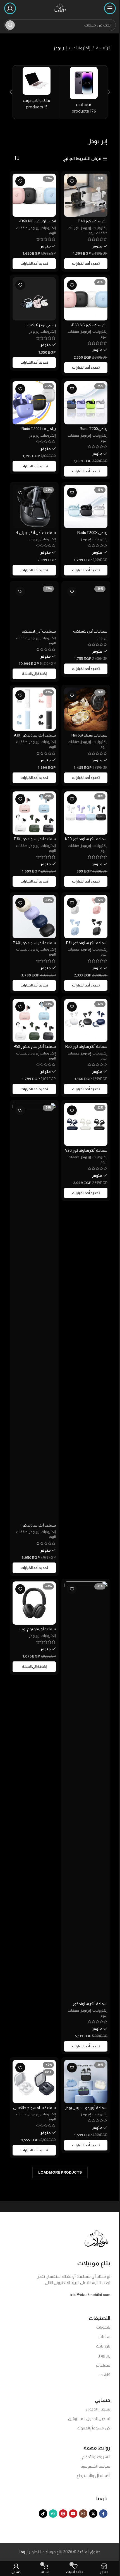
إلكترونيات (81, 48)
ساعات (104, 2337)
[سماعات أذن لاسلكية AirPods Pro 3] (34, 605)
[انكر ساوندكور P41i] (86, 195)
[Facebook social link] (103, 2514)
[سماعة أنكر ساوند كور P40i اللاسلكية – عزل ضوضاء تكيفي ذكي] (34, 917)
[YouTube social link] (73, 2514)
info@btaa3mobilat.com (90, 2295)
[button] (109, 92)
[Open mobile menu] (110, 8)
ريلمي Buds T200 (94, 429)
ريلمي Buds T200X (92, 533)
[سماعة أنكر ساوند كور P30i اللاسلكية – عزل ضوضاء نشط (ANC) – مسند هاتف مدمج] (34, 813)
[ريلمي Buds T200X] (86, 506)
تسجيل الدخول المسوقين (89, 2419)
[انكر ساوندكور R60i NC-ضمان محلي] (86, 299)
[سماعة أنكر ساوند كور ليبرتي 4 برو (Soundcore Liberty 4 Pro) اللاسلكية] (34, 1312)
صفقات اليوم (98, 233)
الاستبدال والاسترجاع (93, 2476)
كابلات (105, 2375)
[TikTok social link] (43, 2514)
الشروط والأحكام (96, 2457)
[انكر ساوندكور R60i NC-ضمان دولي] (34, 195)
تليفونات (103, 2327)
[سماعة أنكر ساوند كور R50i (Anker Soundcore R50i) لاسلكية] (86, 1021)
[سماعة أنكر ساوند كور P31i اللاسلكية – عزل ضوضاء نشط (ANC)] (86, 917)
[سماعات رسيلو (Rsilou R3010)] (86, 709)
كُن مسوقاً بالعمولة (94, 2428)
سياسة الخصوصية (95, 2466)
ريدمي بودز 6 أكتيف (41, 325)
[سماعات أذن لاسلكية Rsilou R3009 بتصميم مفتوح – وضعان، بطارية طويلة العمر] (86, 605)
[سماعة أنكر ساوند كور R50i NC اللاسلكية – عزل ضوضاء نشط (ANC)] (34, 1021)
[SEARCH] (10, 25)
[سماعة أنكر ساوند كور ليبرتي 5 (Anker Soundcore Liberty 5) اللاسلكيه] (86, 1790)
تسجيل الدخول (98, 2409)
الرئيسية (103, 48)
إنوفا (24, 2552)
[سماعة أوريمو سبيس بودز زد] (86, 2082)
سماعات (103, 2365)
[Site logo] (60, 8)
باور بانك (103, 2346)
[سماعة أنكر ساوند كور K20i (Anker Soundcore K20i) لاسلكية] (86, 813)
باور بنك (74, 228)
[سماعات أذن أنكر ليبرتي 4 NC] (34, 506)
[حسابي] (10, 8)
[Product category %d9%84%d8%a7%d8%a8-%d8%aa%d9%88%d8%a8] (37, 90)
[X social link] (93, 2514)
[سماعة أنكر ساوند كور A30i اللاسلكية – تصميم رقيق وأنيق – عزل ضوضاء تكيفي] (34, 709)
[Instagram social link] (83, 2514)
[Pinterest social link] (63, 2514)
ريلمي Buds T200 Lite (39, 429)
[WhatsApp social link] (53, 2514)
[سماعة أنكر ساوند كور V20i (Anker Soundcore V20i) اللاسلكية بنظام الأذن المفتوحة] (86, 1124)
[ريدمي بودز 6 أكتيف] (34, 299)
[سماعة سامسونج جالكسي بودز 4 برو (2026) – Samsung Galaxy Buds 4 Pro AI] (34, 2082)
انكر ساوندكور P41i (93, 221)
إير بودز (86, 228)
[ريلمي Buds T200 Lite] (34, 403)
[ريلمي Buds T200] (86, 403)
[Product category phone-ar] (84, 92)
